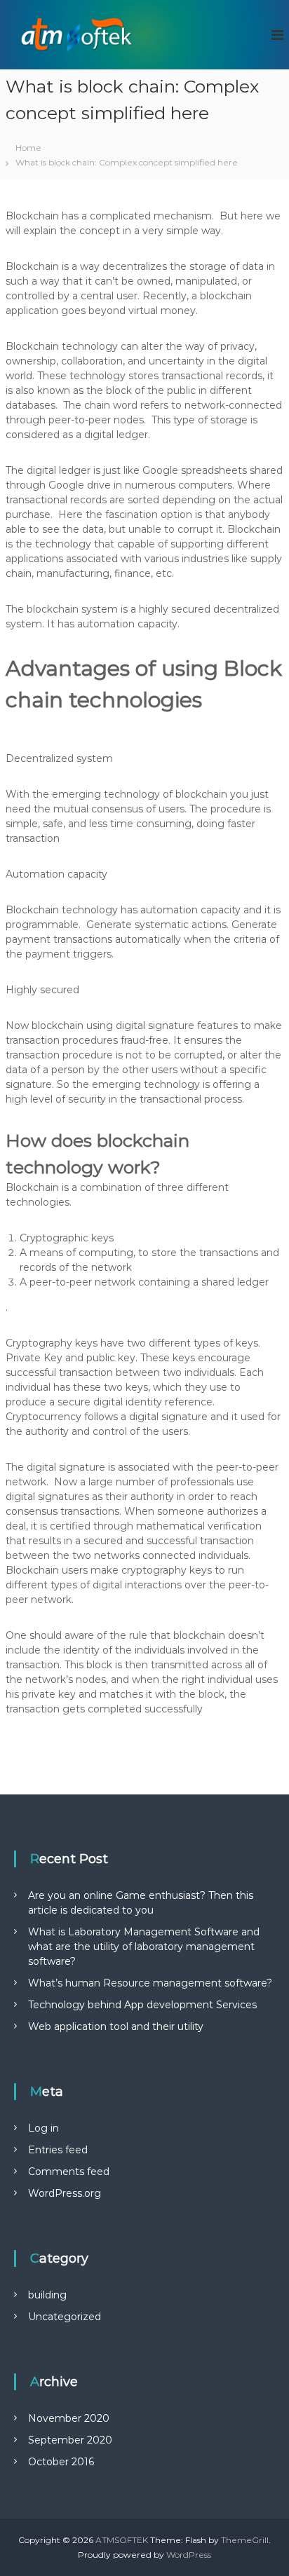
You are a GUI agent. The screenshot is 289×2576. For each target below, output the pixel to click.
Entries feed (58, 2150)
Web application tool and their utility (116, 2026)
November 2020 (69, 2418)
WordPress (189, 2555)
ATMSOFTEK (122, 2540)
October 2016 (61, 2462)
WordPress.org (65, 2193)
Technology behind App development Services (142, 2005)
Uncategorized (65, 2317)
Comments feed (69, 2172)
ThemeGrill (245, 2540)
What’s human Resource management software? (150, 1983)
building (47, 2295)
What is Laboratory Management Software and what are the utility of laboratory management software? (144, 1947)
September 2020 (70, 2440)
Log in (43, 2128)
